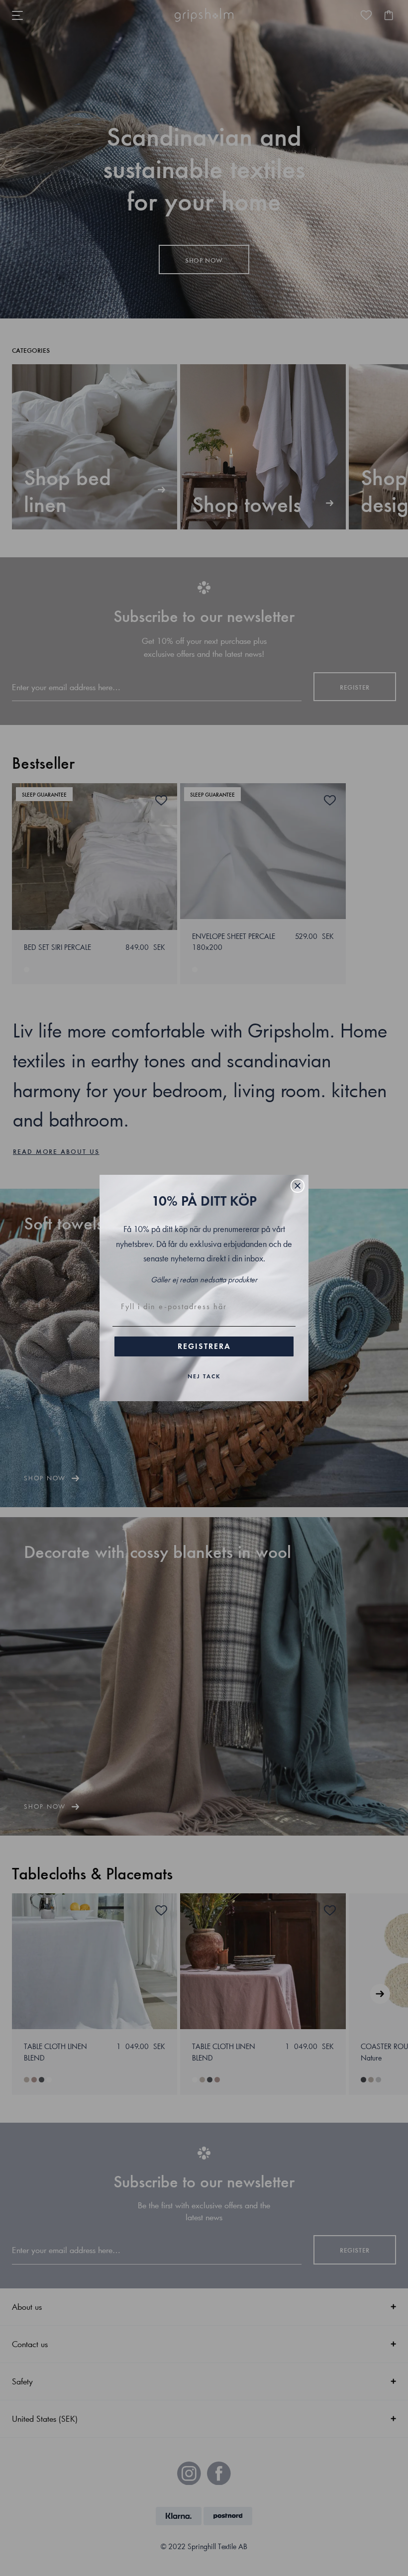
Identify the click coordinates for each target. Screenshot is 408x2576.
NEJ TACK (204, 1376)
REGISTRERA (204, 1346)
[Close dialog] (298, 1186)
